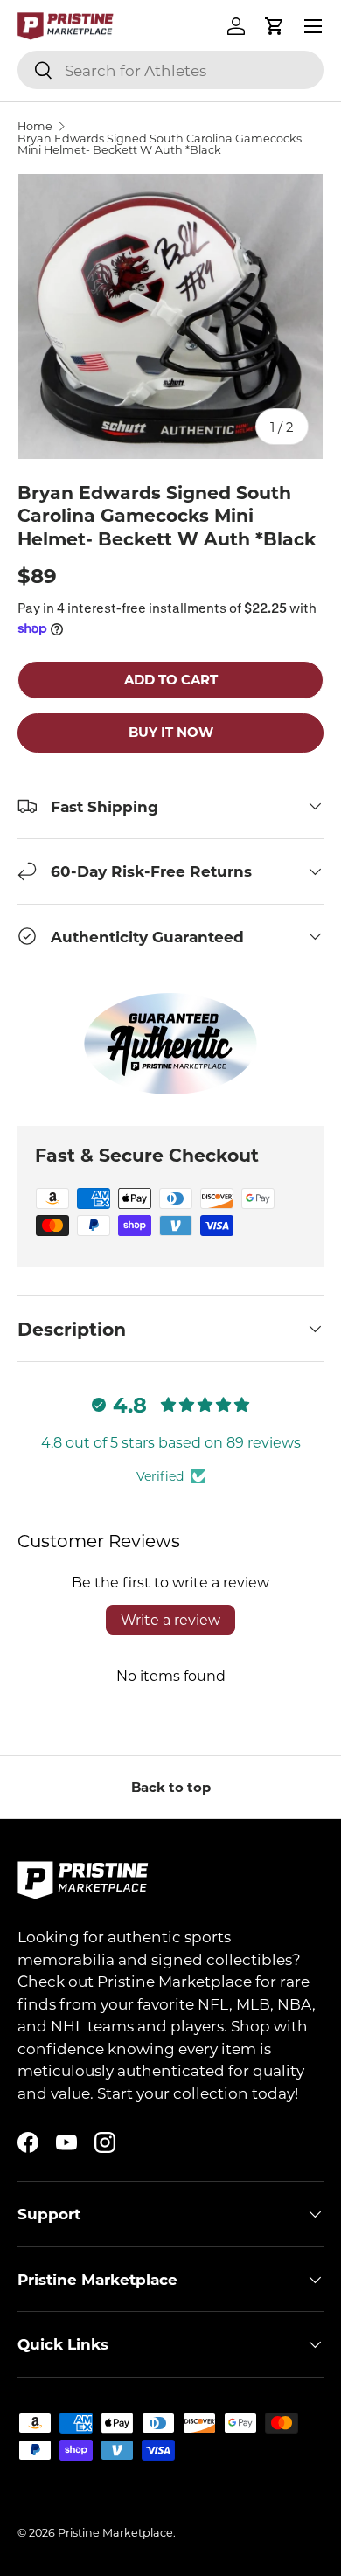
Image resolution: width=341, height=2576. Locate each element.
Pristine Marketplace (115, 2532)
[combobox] (170, 70)
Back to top (171, 1787)
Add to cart (171, 679)
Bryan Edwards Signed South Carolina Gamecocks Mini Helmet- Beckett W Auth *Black (160, 144)
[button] (275, 26)
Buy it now (171, 732)
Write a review (170, 1619)
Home (35, 126)
